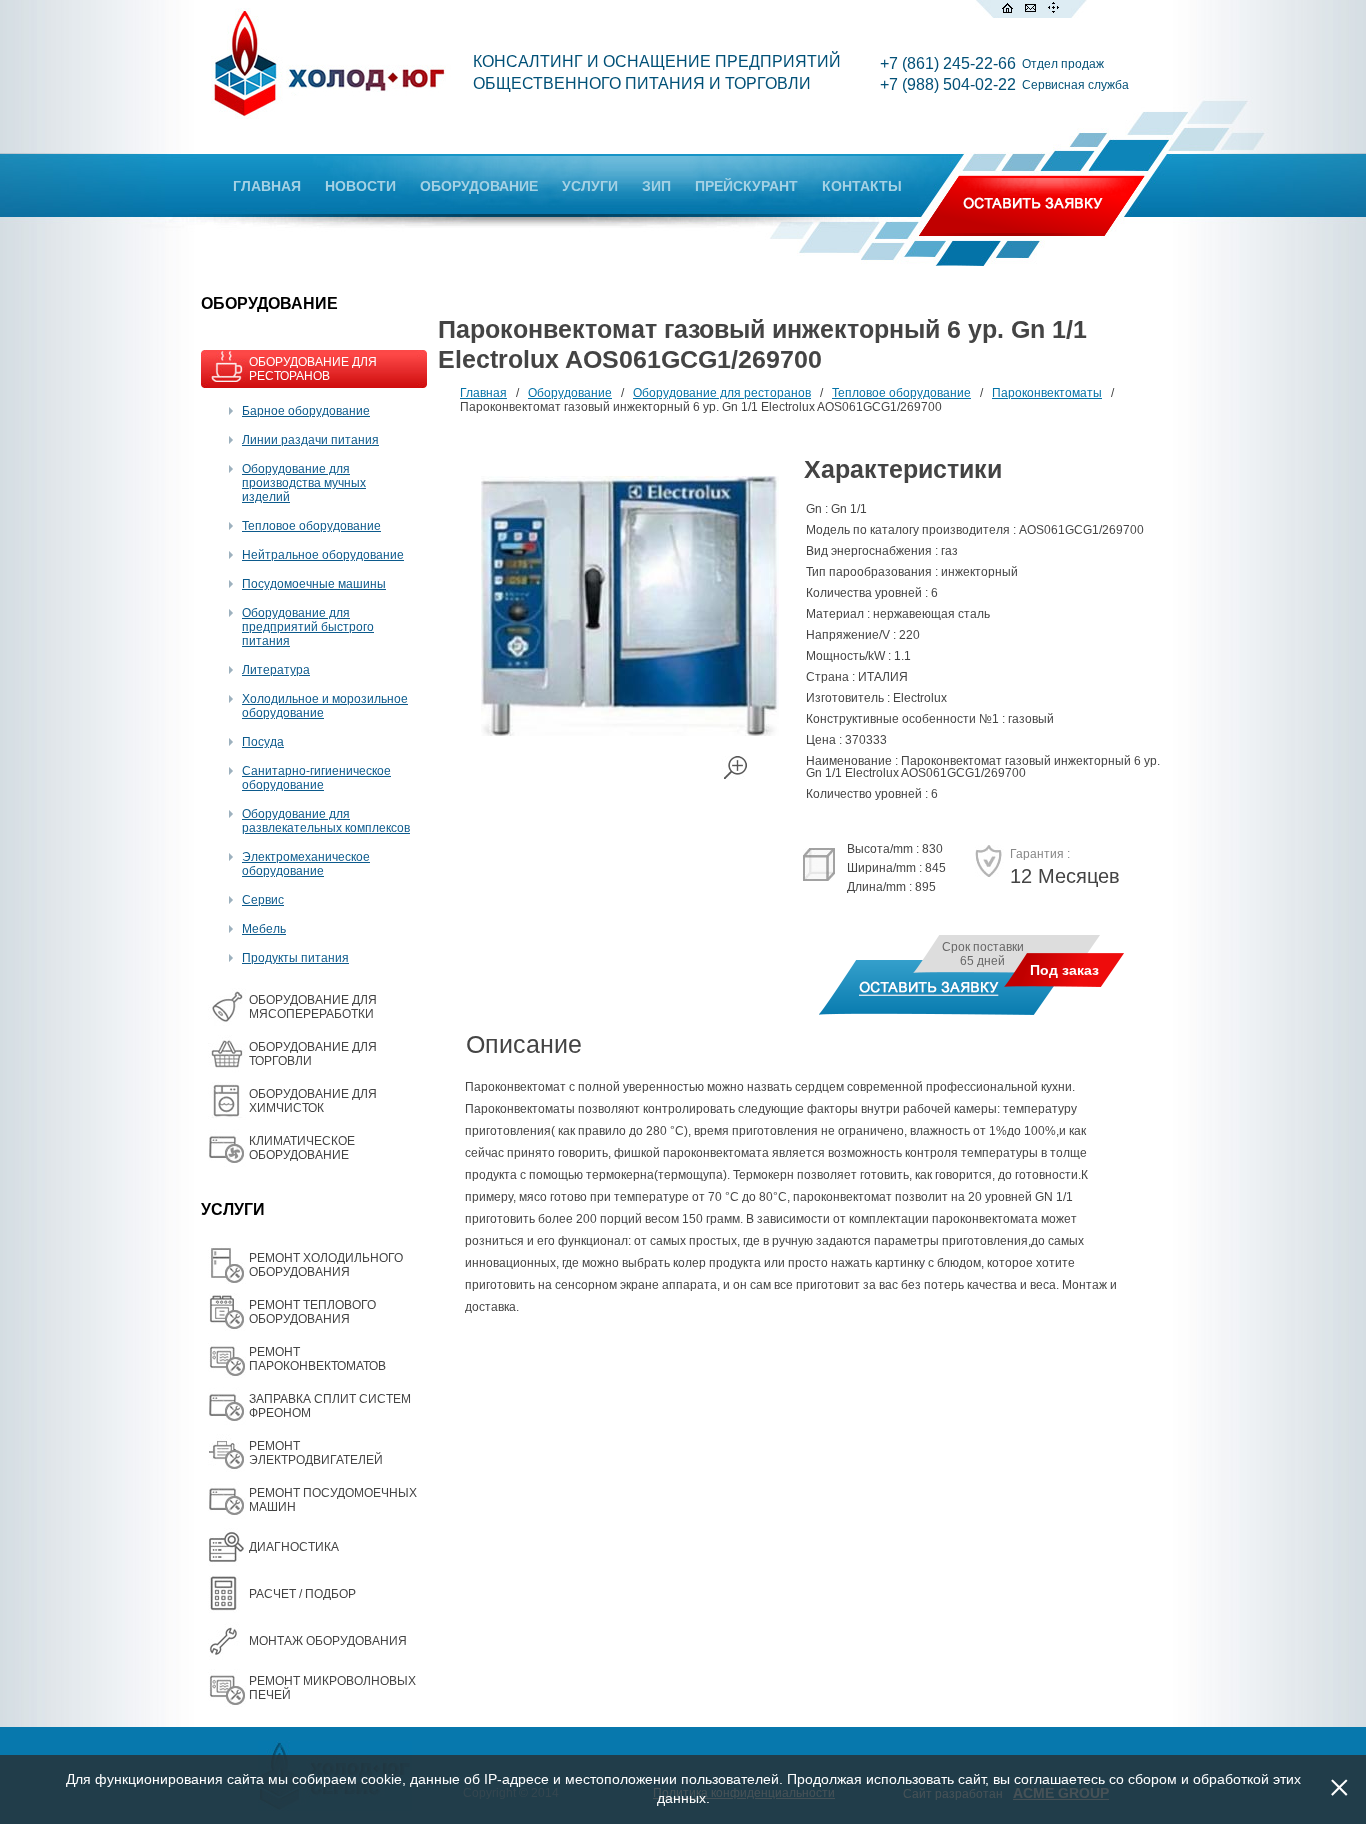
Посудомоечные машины (314, 584)
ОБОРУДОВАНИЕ (479, 186)
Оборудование (570, 393)
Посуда (263, 742)
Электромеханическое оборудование (306, 864)
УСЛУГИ (590, 186)
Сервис (263, 900)
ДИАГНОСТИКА (294, 1547)
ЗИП (656, 186)
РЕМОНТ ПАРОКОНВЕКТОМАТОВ (317, 1359)
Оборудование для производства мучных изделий (304, 483)
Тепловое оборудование (311, 526)
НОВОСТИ (360, 186)
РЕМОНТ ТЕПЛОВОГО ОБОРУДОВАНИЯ (312, 1312)
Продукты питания (295, 958)
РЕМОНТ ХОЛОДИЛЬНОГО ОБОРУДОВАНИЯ (326, 1265)
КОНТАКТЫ (862, 186)
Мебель (264, 929)
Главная (483, 393)
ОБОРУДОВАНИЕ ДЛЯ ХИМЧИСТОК (313, 1101)
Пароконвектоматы (1047, 393)
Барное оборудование (306, 411)
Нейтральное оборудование (323, 555)
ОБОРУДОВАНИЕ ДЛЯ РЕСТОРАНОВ (313, 369)
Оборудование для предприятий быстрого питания (308, 627)
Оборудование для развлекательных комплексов (326, 821)
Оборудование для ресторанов (722, 393)
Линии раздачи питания (310, 440)
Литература (276, 670)
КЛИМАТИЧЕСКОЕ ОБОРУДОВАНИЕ (302, 1148)
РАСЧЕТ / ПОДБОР (302, 1594)
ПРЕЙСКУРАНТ (746, 186)
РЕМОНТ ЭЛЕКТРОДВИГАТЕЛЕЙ (316, 1453)
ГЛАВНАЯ (267, 186)
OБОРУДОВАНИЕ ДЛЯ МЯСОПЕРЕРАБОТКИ (313, 1007)
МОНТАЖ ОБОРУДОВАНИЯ (328, 1641)
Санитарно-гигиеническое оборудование (316, 778)
